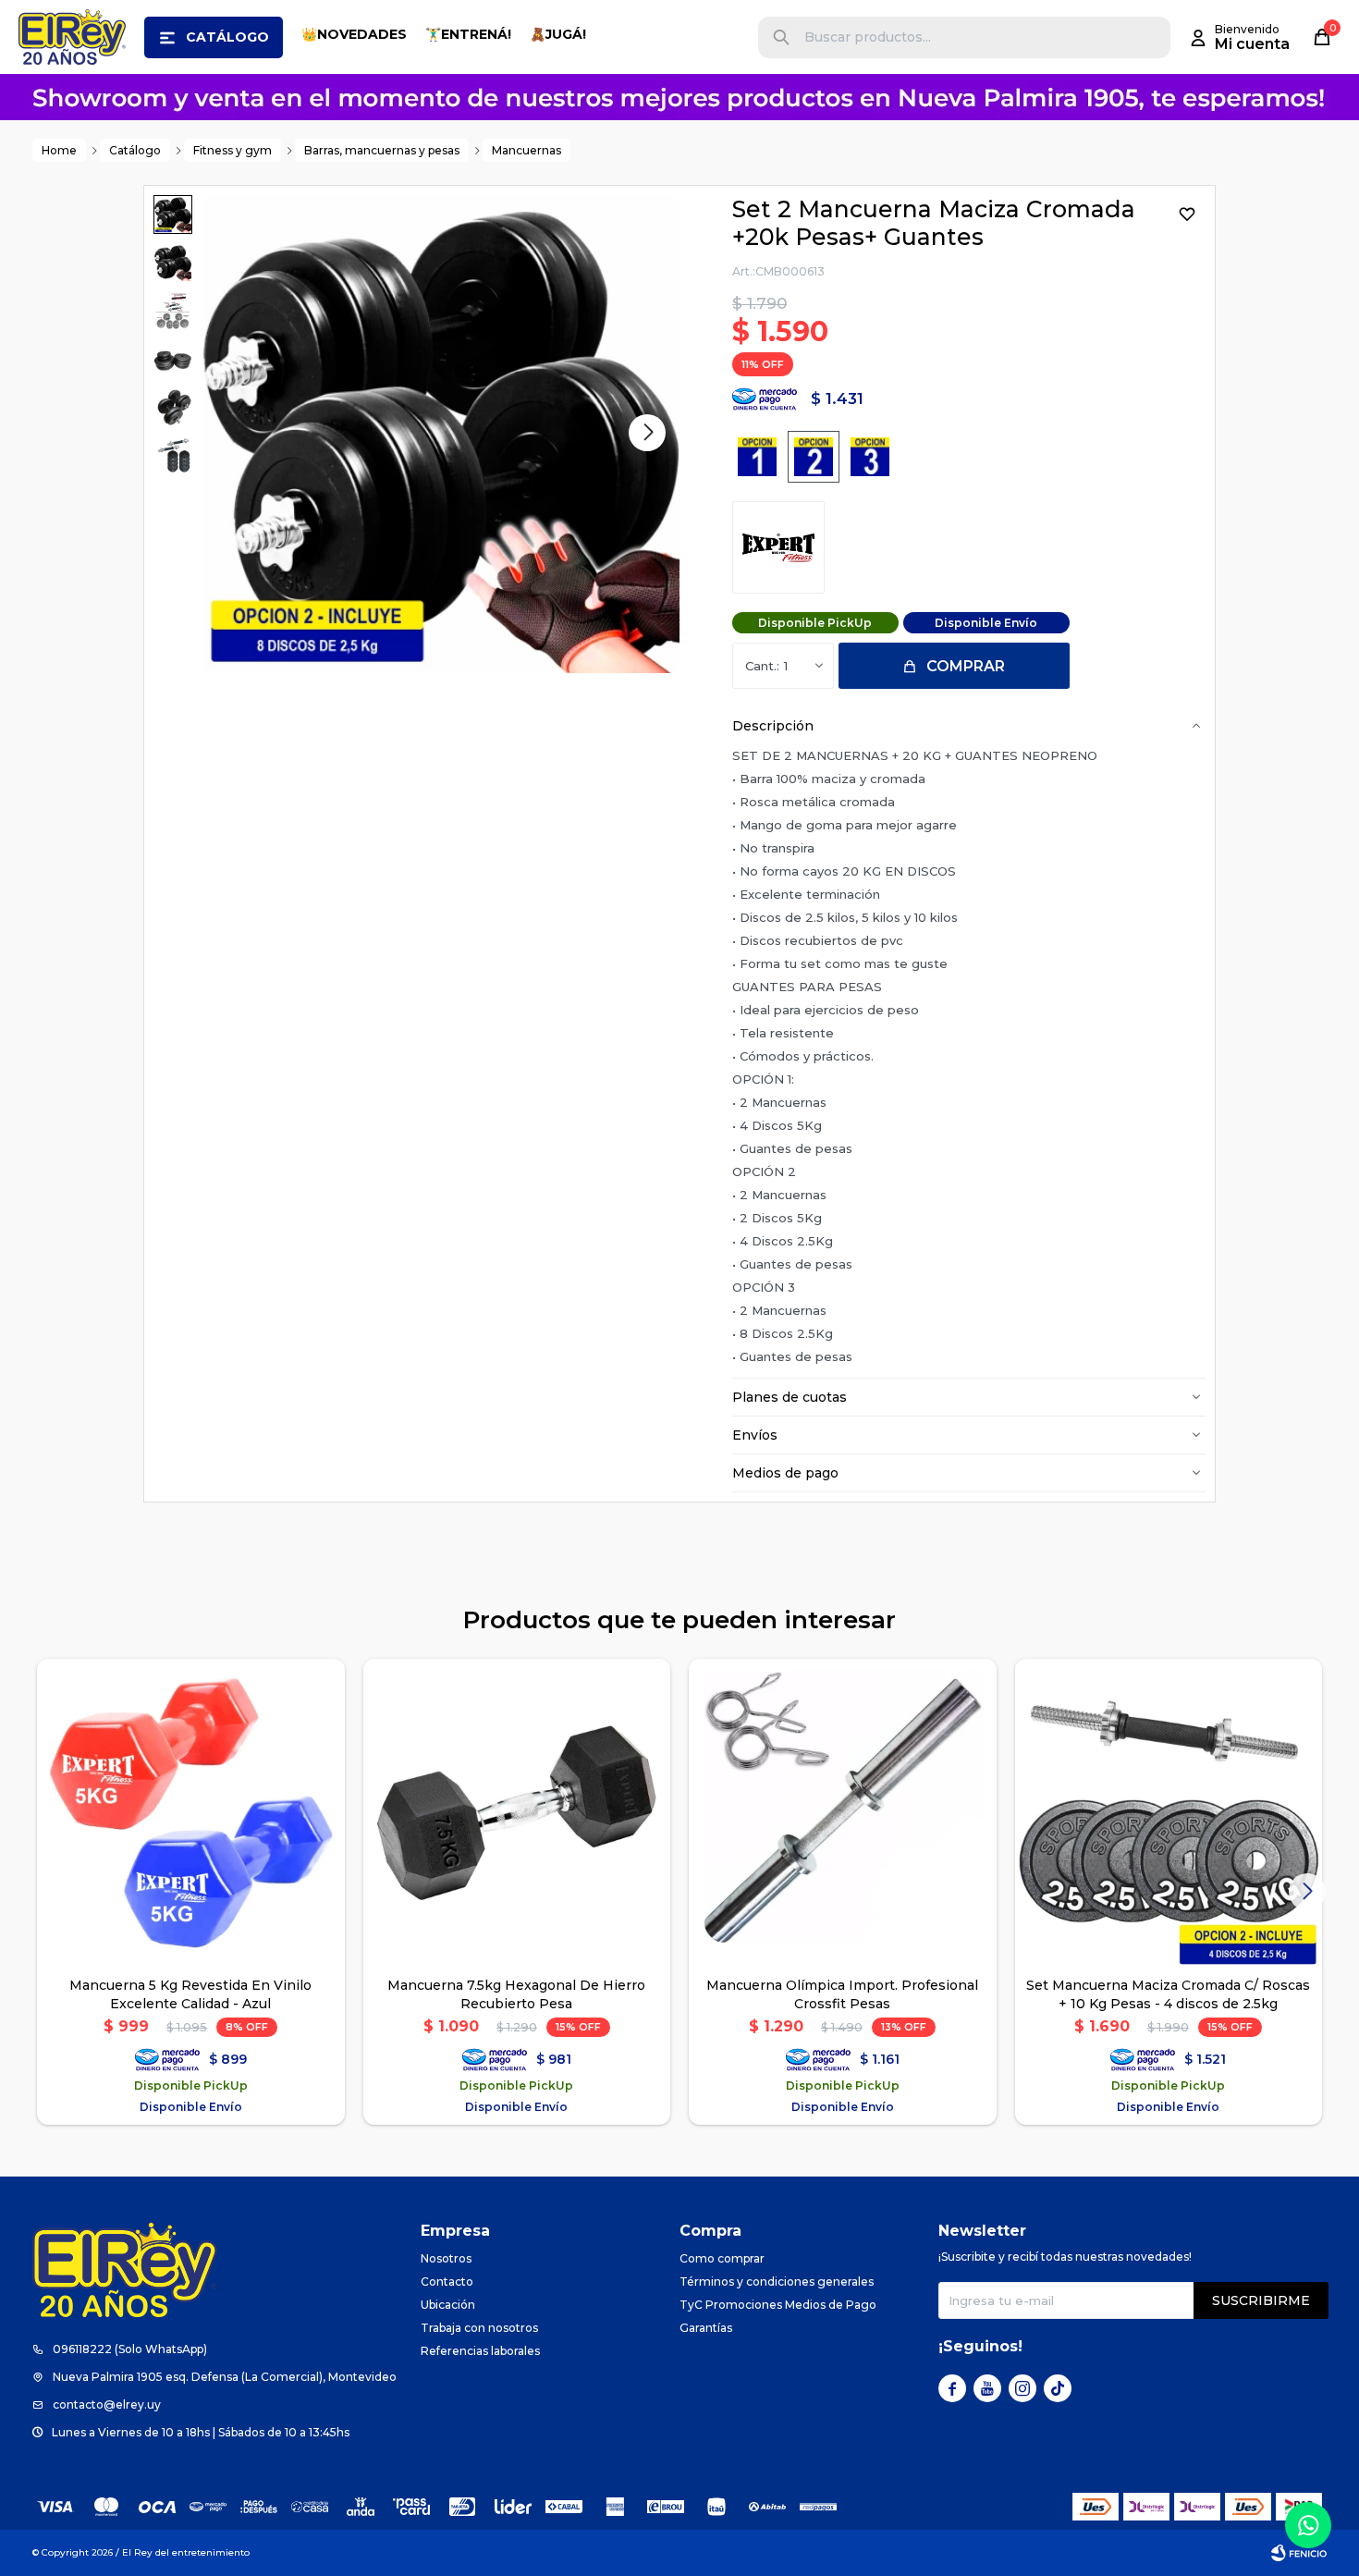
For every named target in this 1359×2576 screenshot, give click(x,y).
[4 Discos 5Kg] (757, 457)
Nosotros (446, 2258)
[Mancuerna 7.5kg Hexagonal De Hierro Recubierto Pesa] (517, 1813)
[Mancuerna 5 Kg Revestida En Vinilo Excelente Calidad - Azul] (191, 1813)
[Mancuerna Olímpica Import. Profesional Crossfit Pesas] (843, 1813)
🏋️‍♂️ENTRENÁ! (468, 34)
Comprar (966, 666)
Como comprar (722, 2258)
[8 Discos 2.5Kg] (814, 457)
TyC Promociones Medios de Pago (778, 2305)
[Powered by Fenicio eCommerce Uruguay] (1299, 2553)
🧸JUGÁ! (558, 34)
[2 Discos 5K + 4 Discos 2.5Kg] (870, 457)
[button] (781, 37)
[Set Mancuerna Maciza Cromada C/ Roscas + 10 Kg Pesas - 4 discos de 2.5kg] (1169, 1813)
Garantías (706, 2328)
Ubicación (448, 2305)
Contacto (447, 2282)
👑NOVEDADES (354, 34)
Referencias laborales (480, 2351)
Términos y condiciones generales (777, 2282)
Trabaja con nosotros (479, 2328)
